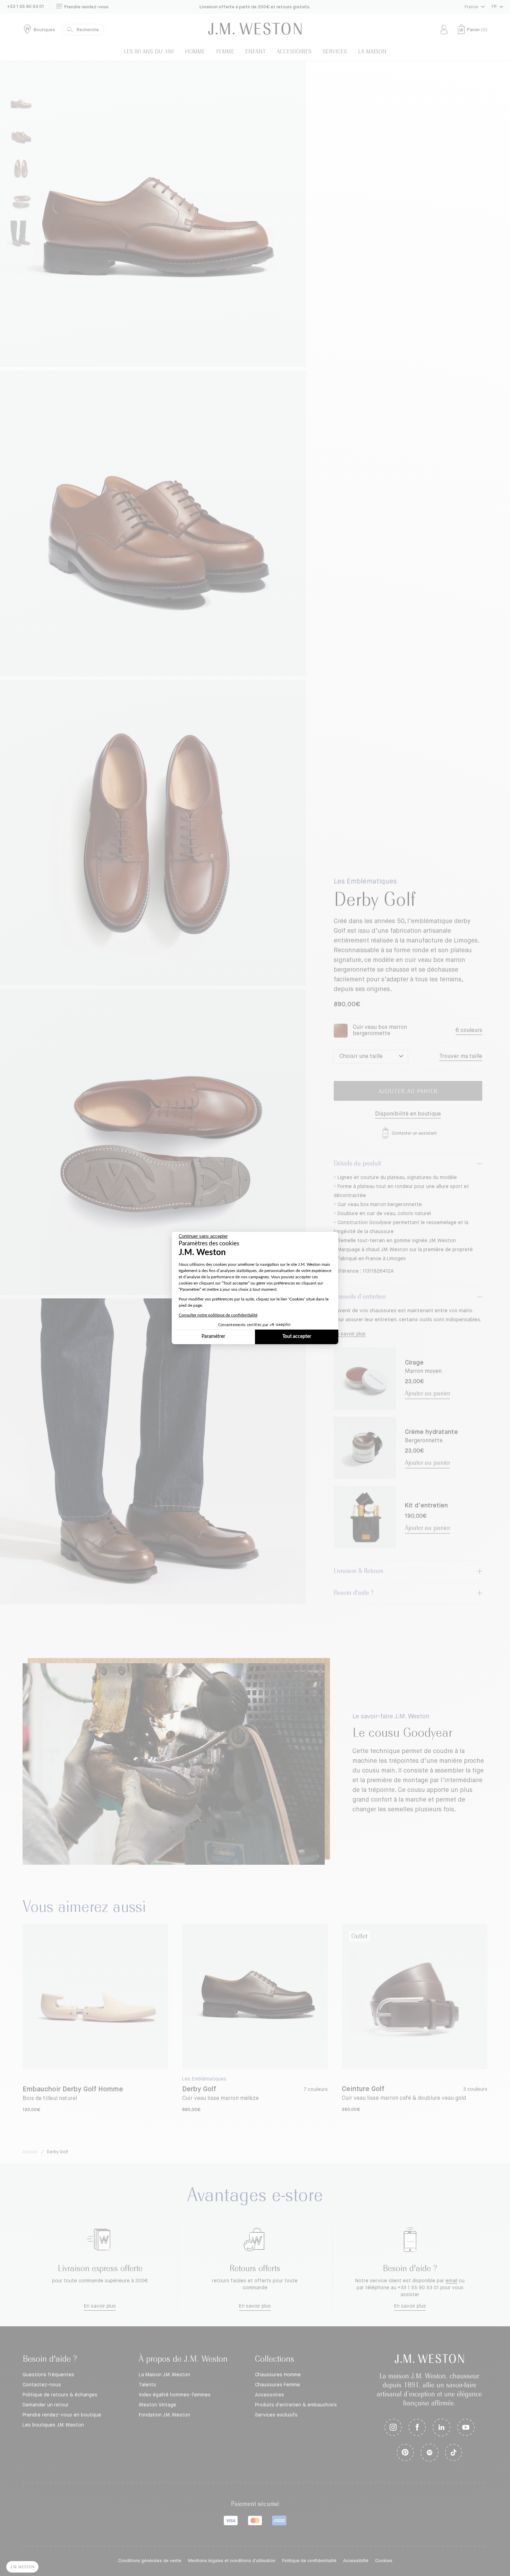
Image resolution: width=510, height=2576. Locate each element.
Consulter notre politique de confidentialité (218, 1315)
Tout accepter (297, 1337)
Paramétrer (213, 1337)
